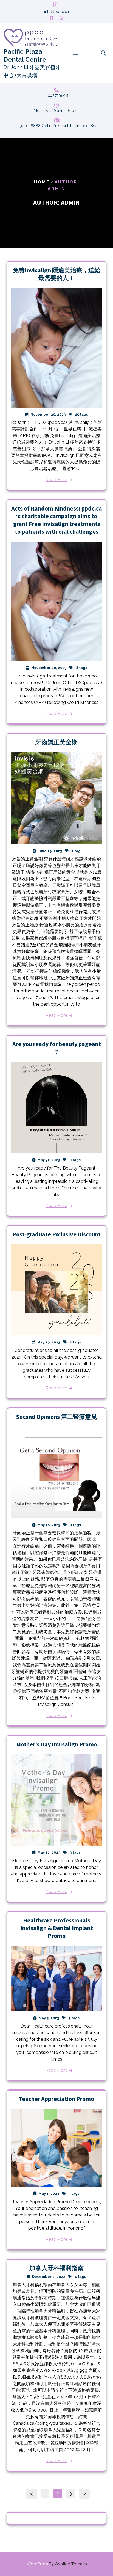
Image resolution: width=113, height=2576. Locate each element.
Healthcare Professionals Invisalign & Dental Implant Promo (57, 1928)
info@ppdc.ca (56, 12)
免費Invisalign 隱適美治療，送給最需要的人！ (56, 274)
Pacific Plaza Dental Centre (25, 55)
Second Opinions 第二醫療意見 (57, 1417)
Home (42, 182)
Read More (56, 480)
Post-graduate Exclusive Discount (56, 1234)
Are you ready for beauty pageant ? (57, 1048)
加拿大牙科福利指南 (56, 2268)
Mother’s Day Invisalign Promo (57, 1744)
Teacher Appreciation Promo (56, 2099)
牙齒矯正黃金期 (56, 742)
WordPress (57, 2564)
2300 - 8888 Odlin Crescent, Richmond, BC (57, 126)
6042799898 (57, 95)
